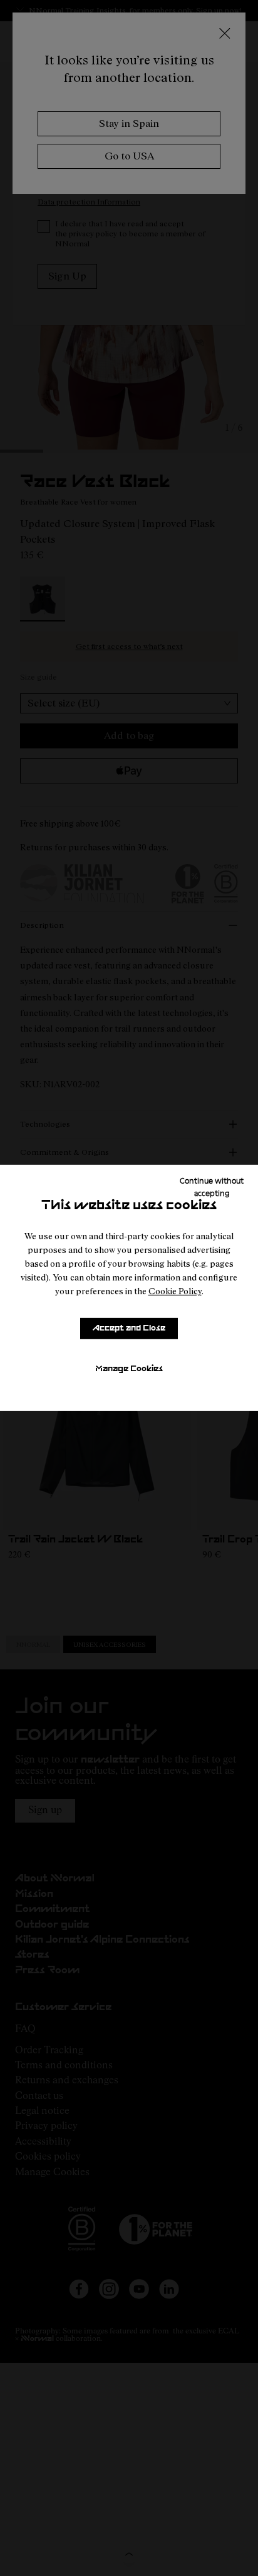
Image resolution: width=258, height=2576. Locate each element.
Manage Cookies (129, 1369)
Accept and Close (129, 1328)
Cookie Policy (175, 1291)
